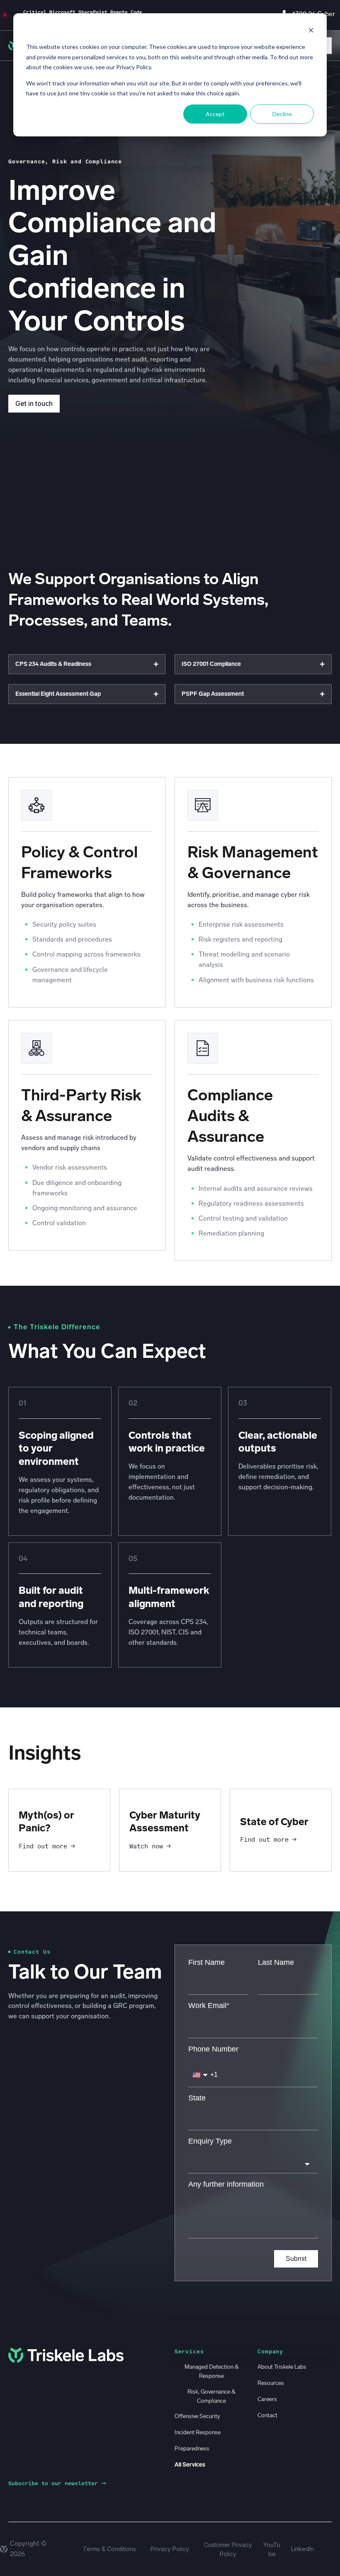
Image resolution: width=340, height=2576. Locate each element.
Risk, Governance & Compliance (211, 2396)
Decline (282, 114)
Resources (271, 2383)
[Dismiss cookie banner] (311, 31)
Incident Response (198, 2432)
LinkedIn (302, 2549)
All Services (190, 2465)
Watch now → (150, 1846)
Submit (296, 2259)
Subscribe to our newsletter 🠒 (57, 2483)
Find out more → (47, 1846)
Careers (267, 2399)
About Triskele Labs (282, 2367)
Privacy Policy (170, 2549)
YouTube (272, 2549)
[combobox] (253, 2164)
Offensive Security (197, 2416)
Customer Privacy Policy (228, 2549)
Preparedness (192, 2449)
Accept (215, 114)
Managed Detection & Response (212, 2371)
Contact (267, 2415)
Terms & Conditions (109, 2549)
